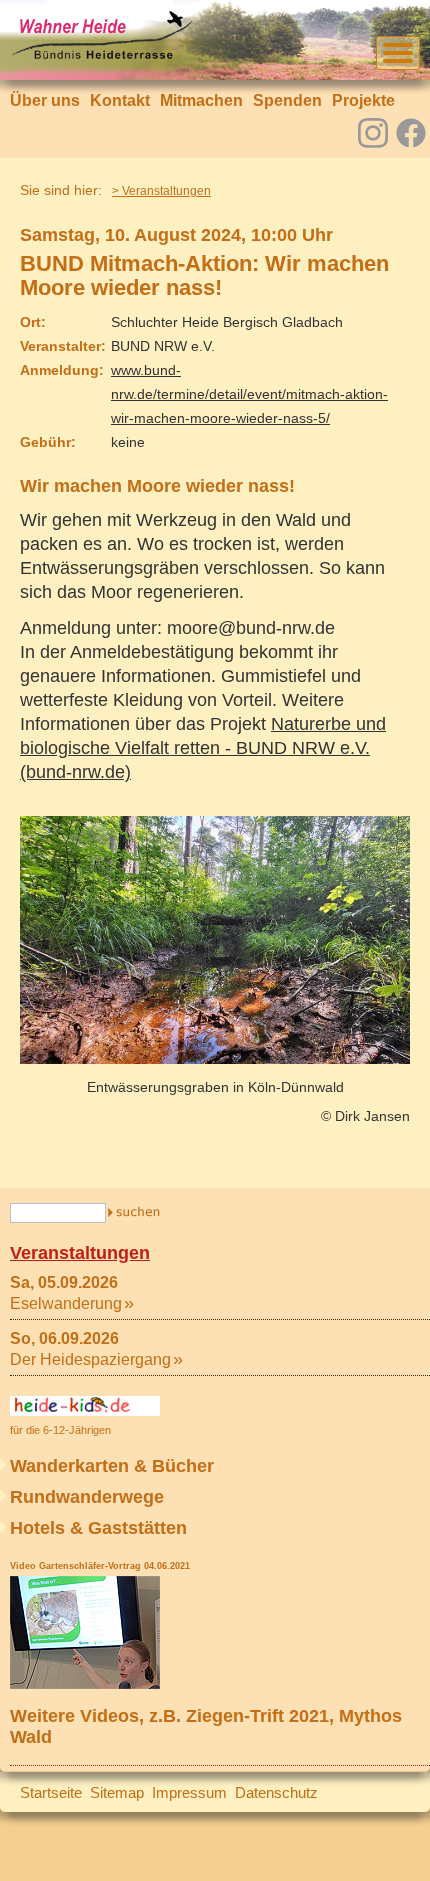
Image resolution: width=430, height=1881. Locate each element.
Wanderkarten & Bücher (112, 1466)
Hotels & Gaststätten (98, 1528)
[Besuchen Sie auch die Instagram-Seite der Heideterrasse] (373, 131)
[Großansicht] (215, 1058)
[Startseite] (101, 55)
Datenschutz (276, 1792)
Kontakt (120, 100)
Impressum (189, 1792)
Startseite (51, 1792)
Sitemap (117, 1792)
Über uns (45, 100)
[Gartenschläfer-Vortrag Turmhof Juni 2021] (85, 1683)
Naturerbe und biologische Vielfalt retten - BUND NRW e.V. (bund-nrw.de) (203, 748)
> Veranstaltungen (161, 191)
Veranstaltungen (80, 1253)
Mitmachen (201, 100)
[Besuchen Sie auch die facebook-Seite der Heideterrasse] (411, 135)
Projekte (363, 100)
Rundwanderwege (87, 1497)
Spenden (287, 100)
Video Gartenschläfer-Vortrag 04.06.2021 (100, 1566)
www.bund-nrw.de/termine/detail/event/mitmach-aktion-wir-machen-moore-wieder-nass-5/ (249, 394)
